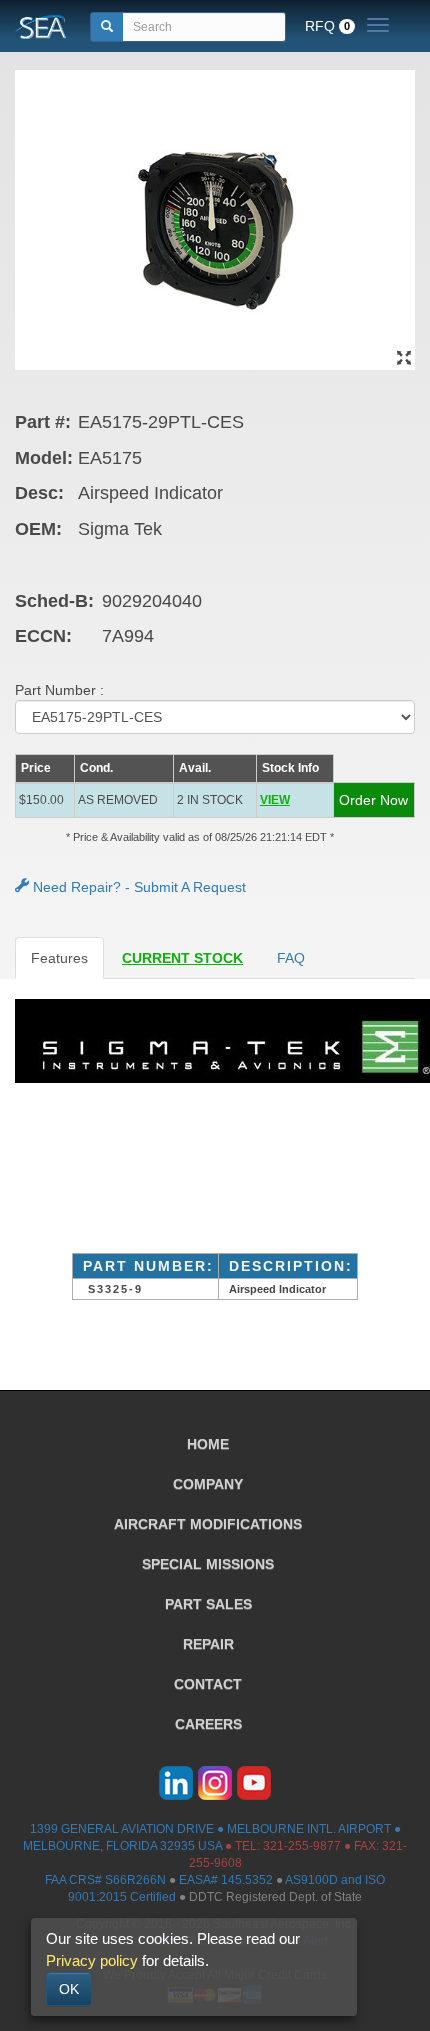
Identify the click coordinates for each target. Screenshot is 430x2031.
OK (69, 1989)
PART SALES (208, 1604)
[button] (294, 800)
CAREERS (208, 1724)
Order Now (373, 800)
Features (59, 958)
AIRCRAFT (208, 1524)
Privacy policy (92, 1960)
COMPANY (208, 1484)
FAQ (291, 958)
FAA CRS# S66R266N (105, 1880)
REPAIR (208, 1644)
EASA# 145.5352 (226, 1880)
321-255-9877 (302, 1846)
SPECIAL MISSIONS (208, 1564)
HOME (208, 1444)
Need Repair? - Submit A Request (137, 887)
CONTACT (208, 1684)
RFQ (327, 26)
